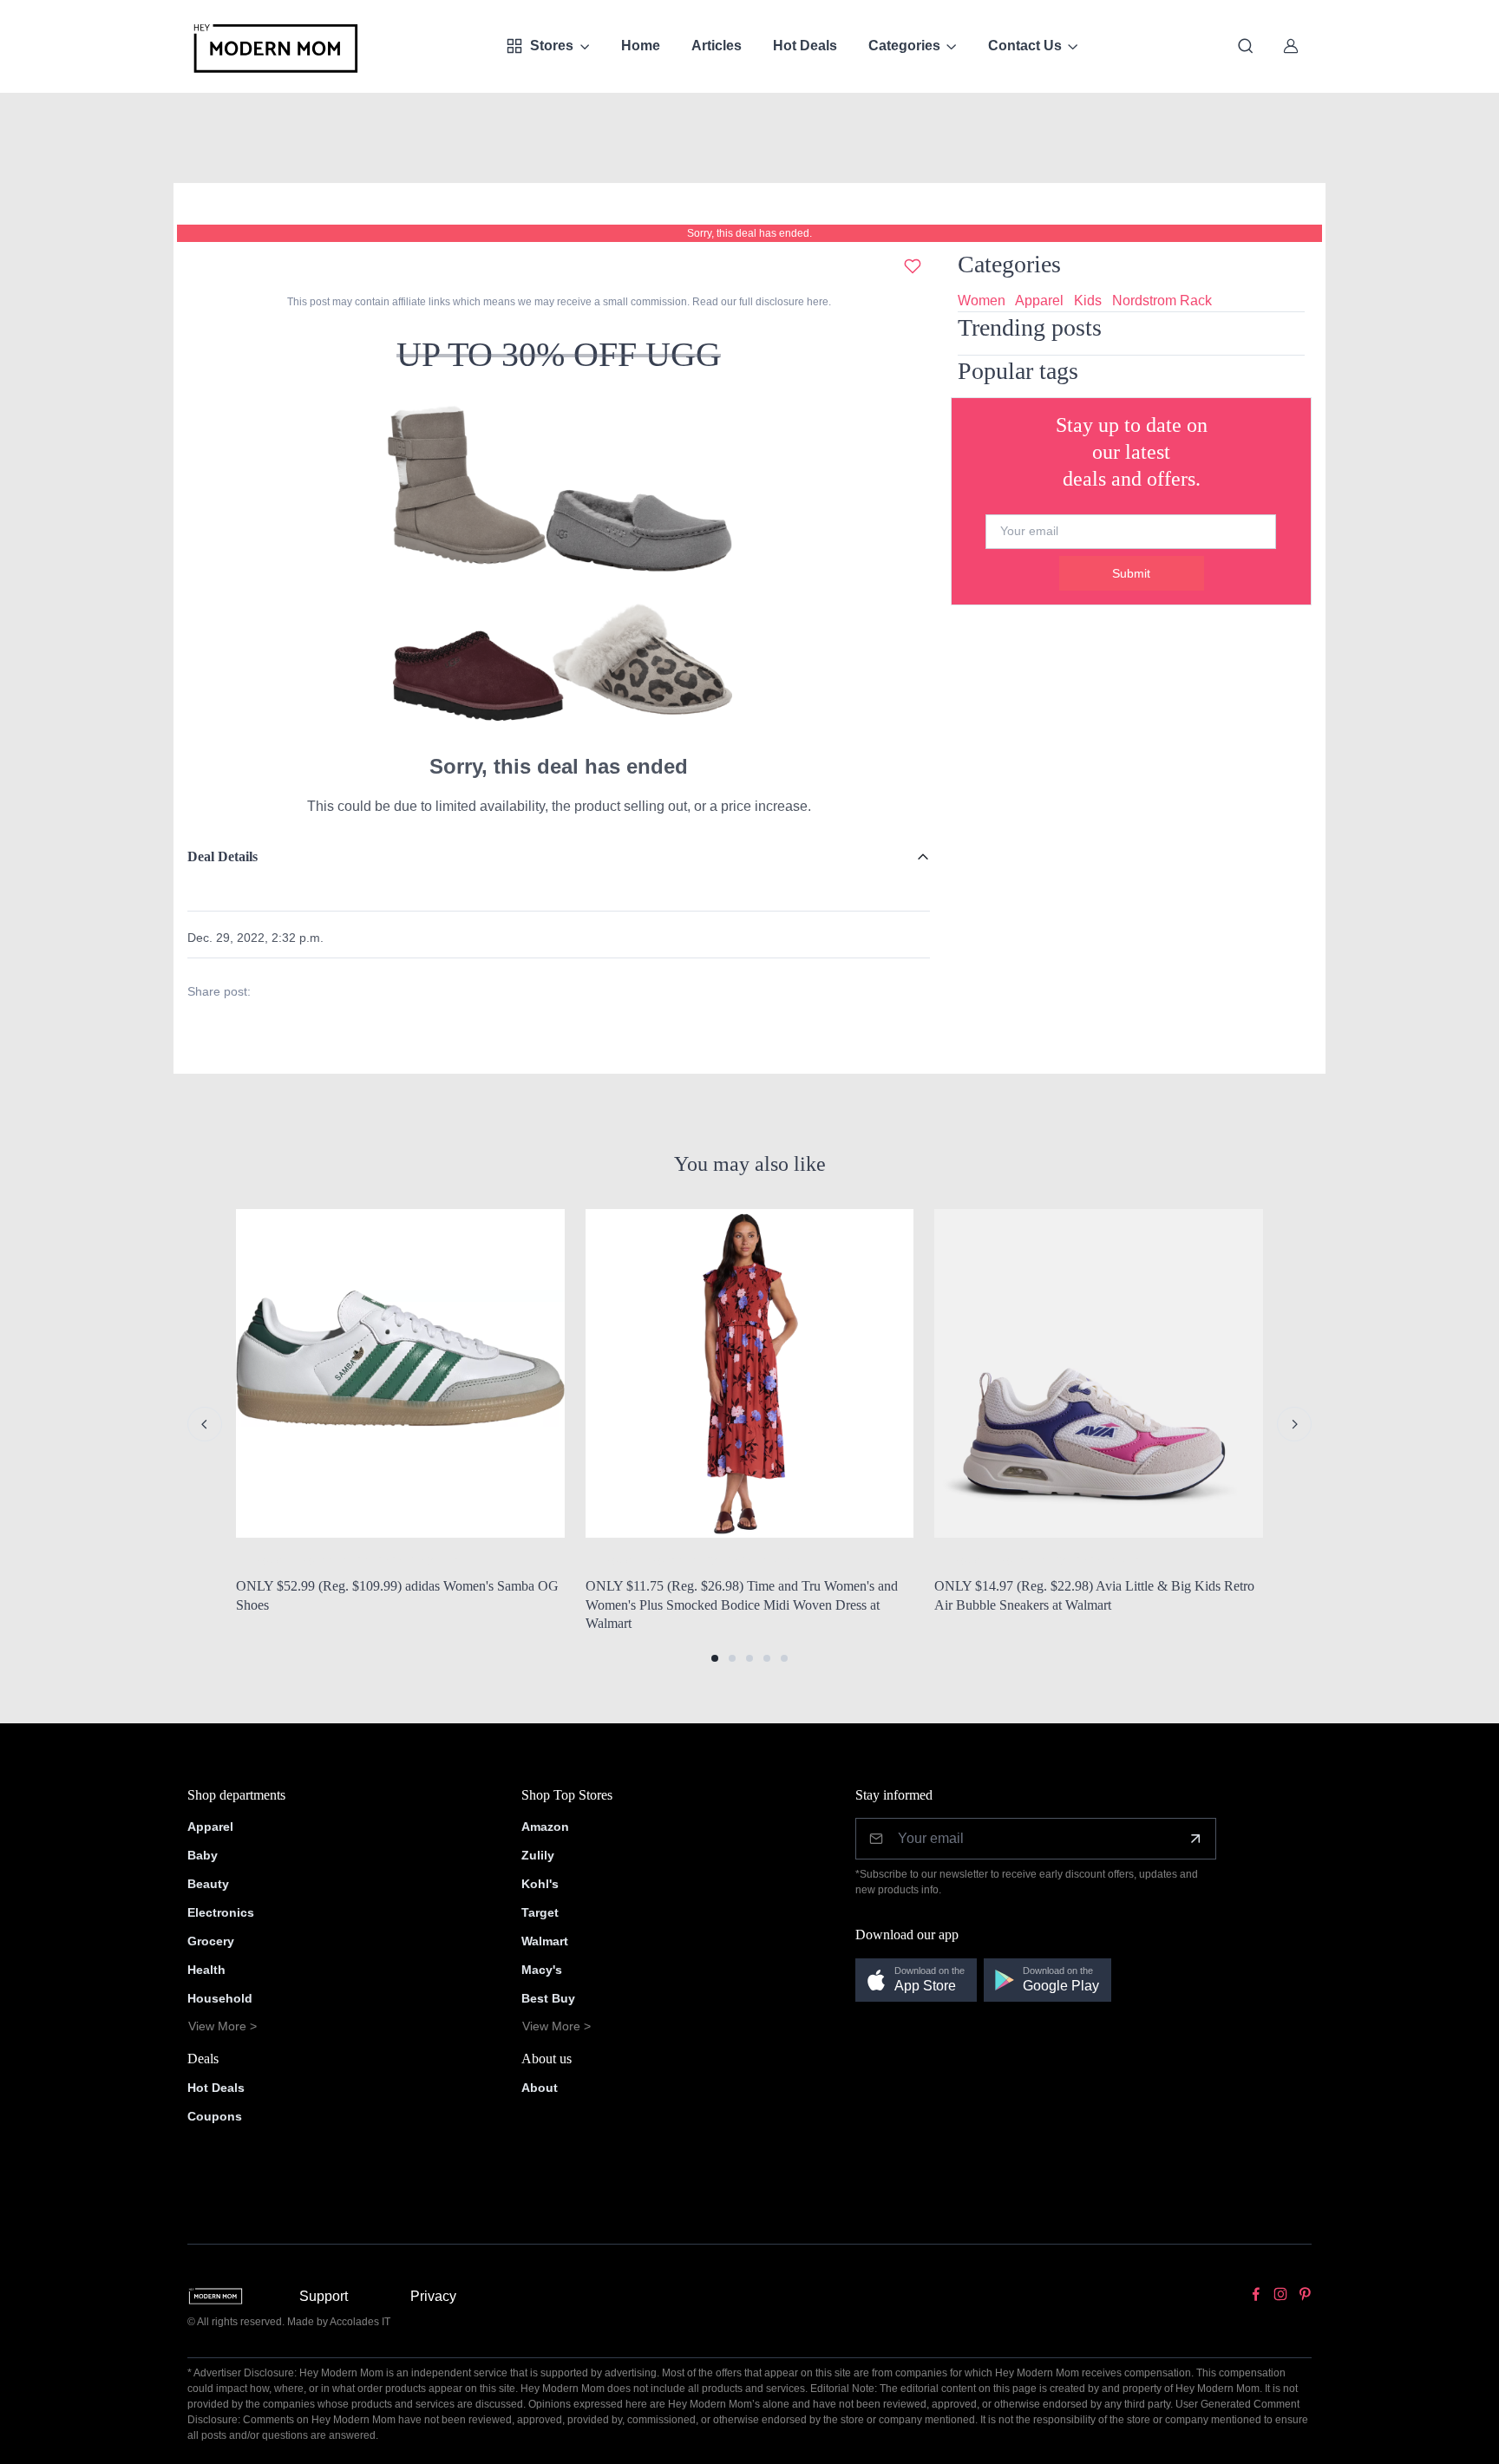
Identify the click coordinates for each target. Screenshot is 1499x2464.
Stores (552, 46)
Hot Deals (805, 46)
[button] (715, 1658)
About (540, 2088)
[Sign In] (1291, 46)
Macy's (542, 1970)
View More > (223, 2026)
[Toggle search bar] (1246, 46)
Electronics (221, 1912)
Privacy (433, 2296)
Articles (717, 46)
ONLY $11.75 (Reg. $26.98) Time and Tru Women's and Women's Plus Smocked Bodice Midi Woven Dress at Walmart (742, 1605)
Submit (1131, 573)
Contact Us (1025, 46)
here (816, 302)
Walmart (545, 1941)
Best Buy (548, 1998)
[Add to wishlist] (913, 266)
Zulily (538, 1855)
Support (324, 2296)
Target (540, 1912)
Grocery (211, 1941)
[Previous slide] (205, 1424)
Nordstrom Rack (1162, 301)
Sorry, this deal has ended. (749, 233)
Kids (1088, 301)
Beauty (208, 1884)
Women (982, 301)
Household (220, 1998)
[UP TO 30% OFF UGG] (559, 570)
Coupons (215, 2116)
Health (206, 1970)
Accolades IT (360, 2322)
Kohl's (540, 1884)
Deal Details (223, 856)
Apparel (1039, 301)
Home (641, 46)
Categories (904, 46)
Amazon (545, 1827)
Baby (203, 1855)
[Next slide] (1294, 1424)
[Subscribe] (1195, 1839)
